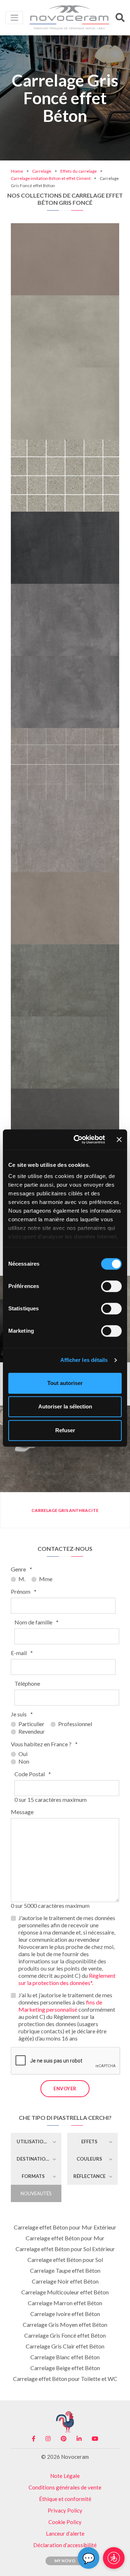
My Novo (65, 2561)
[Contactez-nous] (89, 226)
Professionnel (75, 1724)
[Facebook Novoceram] (34, 2439)
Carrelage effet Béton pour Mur (65, 2238)
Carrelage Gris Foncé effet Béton (65, 2335)
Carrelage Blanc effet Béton (65, 2357)
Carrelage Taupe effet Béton (65, 2270)
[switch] (111, 1286)
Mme (46, 1579)
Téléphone (27, 1683)
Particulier (31, 1724)
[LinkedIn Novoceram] (79, 2439)
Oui (23, 1754)
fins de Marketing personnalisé (60, 2006)
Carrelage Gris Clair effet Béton (65, 2346)
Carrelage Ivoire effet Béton (65, 2314)
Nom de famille (36, 1622)
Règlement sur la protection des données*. (67, 1979)
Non (24, 1761)
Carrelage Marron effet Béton (65, 2303)
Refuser (65, 1430)
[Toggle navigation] (14, 17)
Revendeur (32, 1731)
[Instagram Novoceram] (48, 2439)
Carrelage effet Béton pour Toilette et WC (65, 2379)
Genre (21, 1569)
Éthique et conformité (65, 2499)
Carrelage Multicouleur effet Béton (65, 2292)
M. (22, 1579)
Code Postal (33, 1774)
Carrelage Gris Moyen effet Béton (65, 2324)
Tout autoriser (65, 1383)
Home (17, 171)
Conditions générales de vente (65, 2487)
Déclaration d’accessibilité (65, 2545)
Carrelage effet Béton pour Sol (65, 2260)
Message (22, 1812)
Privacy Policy (65, 2510)
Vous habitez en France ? (44, 1744)
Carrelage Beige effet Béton (65, 2368)
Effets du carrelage (79, 171)
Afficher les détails (84, 1360)
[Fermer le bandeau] (119, 1139)
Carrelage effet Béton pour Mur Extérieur (65, 2227)
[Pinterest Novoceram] (64, 2439)
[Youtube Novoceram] (95, 2439)
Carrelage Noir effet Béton (65, 2281)
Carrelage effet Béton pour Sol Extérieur (65, 2249)
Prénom (24, 1591)
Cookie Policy (65, 2522)
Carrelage (42, 171)
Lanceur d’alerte (65, 2533)
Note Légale (65, 2476)
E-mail (22, 1653)
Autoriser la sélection (65, 1406)
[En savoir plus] (65, 226)
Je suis (22, 1714)
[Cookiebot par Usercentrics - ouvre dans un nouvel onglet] (78, 1139)
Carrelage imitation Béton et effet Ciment (51, 178)
